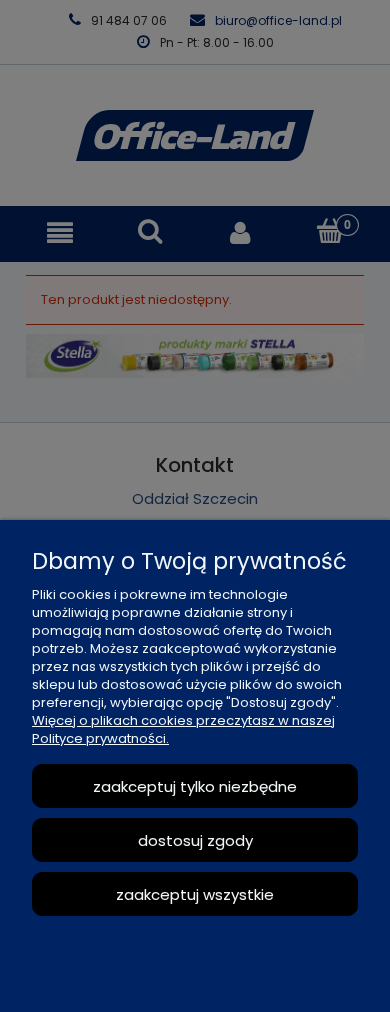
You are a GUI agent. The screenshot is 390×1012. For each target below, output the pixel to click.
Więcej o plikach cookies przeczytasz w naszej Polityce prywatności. (183, 729)
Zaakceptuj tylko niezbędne (195, 786)
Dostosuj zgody (195, 840)
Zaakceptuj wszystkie (195, 894)
